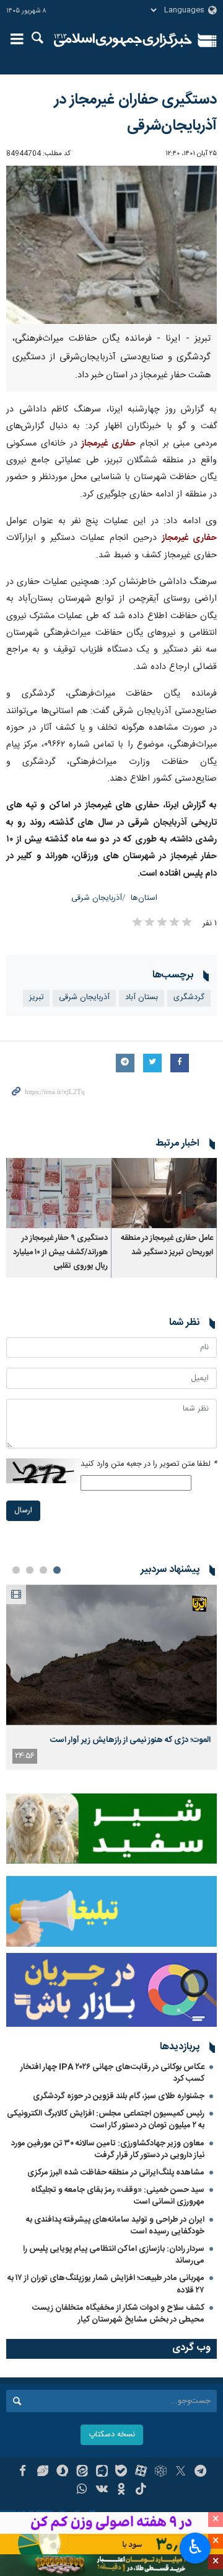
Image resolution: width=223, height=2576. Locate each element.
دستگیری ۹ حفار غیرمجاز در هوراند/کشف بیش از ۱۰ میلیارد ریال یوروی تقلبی (60, 1252)
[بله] (122, 2472)
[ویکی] (102, 2490)
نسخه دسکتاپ (112, 2435)
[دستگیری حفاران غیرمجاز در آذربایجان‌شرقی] (111, 245)
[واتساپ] (82, 2490)
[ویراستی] (42, 2472)
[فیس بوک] (23, 2472)
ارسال (23, 1511)
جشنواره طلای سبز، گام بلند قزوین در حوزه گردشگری (119, 2096)
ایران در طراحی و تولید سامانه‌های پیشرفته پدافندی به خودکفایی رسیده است (115, 2226)
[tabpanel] (111, 1677)
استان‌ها (144, 898)
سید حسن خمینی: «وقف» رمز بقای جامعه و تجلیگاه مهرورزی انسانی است (118, 2196)
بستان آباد (142, 998)
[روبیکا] (161, 2472)
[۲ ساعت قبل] (111, 1655)
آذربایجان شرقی (97, 898)
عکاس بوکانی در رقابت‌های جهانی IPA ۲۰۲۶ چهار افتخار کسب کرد (112, 2073)
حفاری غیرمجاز (108, 444)
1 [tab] (57, 1570)
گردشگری (189, 998)
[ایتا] (82, 2472)
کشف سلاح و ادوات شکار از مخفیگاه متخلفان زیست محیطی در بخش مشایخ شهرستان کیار (118, 2314)
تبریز (36, 998)
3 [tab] (30, 1570)
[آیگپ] (102, 2472)
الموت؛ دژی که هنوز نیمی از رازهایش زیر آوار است (130, 1740)
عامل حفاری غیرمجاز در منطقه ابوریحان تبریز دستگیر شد (167, 1245)
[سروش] (62, 2472)
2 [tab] (43, 1570)
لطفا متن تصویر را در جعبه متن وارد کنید (149, 1464)
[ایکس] (181, 2472)
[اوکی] (122, 2490)
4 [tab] (16, 1570)
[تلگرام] (200, 2472)
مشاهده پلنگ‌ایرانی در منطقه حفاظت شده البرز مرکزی (116, 2173)
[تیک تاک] (141, 2490)
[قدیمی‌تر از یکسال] (164, 1193)
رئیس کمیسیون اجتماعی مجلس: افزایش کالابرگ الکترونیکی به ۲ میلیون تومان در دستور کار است (106, 2120)
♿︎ (195, 2547)
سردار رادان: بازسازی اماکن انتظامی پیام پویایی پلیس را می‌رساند (114, 2255)
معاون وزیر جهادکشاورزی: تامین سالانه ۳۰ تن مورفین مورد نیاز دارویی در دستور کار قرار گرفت (108, 2149)
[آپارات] (141, 2472)
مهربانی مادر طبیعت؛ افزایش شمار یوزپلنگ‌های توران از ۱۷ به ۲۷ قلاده (106, 2284)
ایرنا (123, 40)
